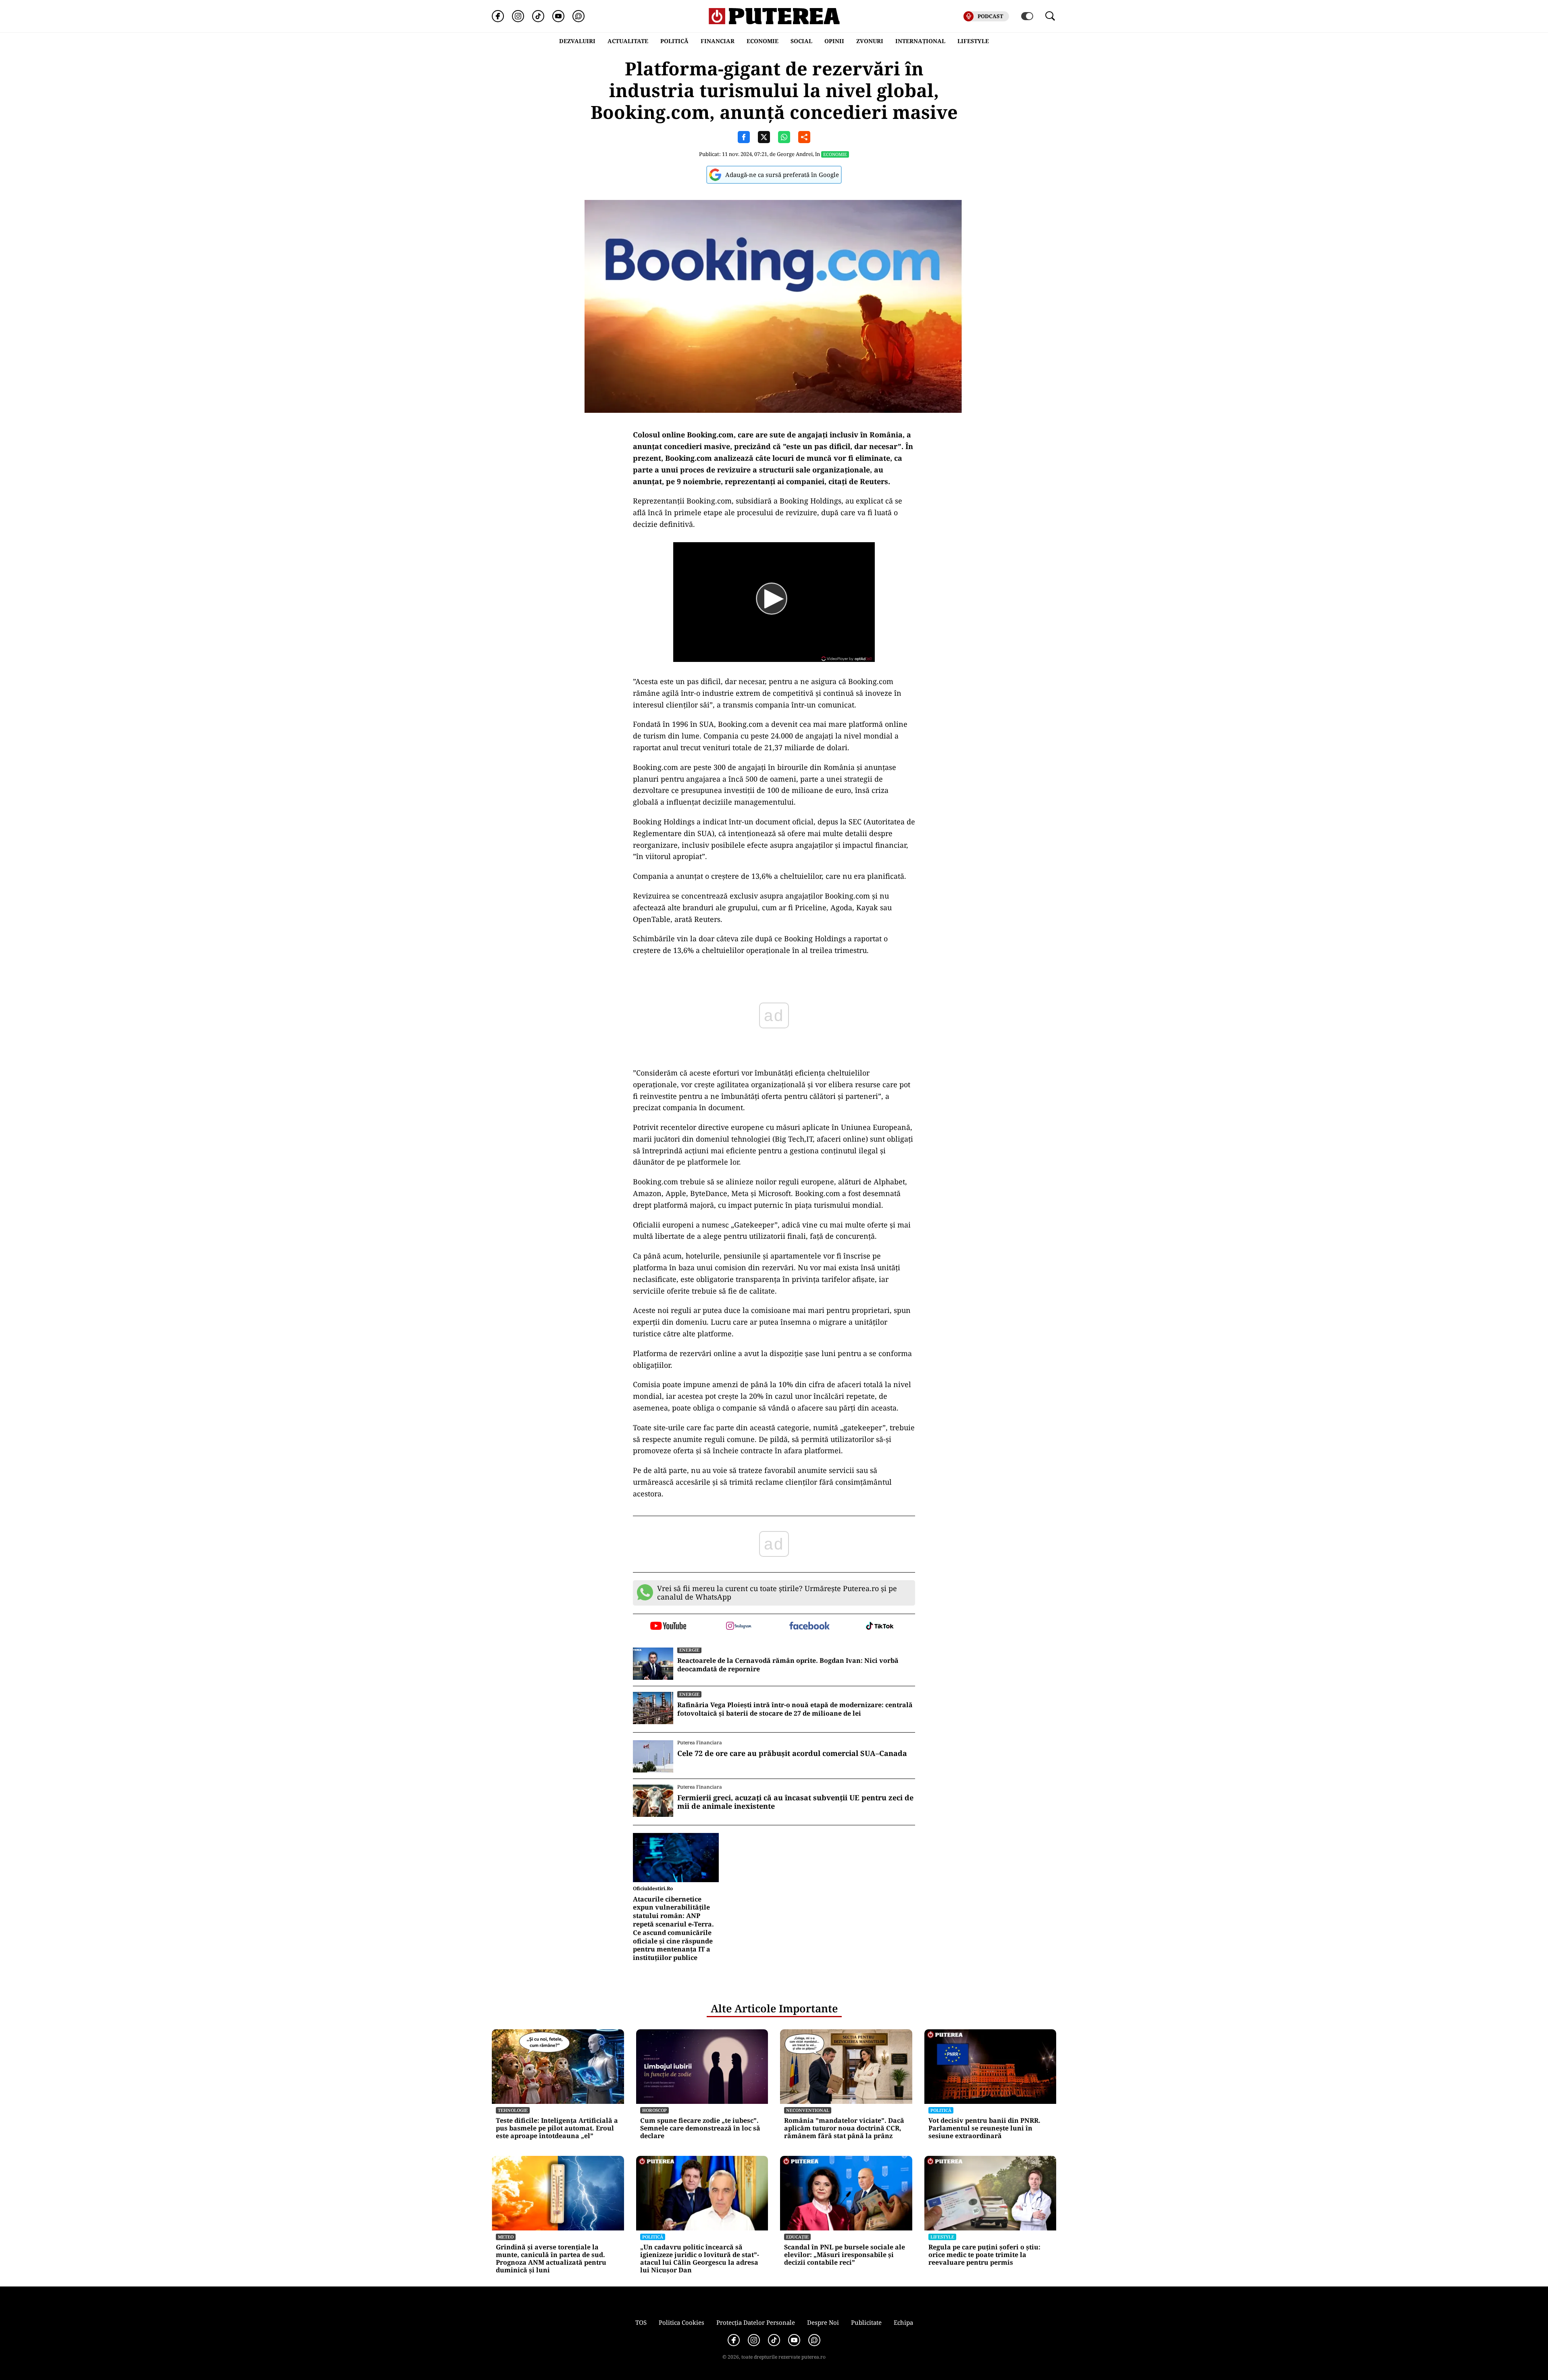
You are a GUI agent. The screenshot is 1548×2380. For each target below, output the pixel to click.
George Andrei (795, 154)
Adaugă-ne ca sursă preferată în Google (782, 175)
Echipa (903, 2322)
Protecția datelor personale (756, 2322)
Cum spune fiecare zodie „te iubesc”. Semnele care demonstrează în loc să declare (700, 2128)
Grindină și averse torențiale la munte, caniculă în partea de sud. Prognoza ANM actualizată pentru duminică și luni (551, 2259)
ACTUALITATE (628, 41)
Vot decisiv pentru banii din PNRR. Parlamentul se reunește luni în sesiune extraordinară (984, 2128)
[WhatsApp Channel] (578, 16)
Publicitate (866, 2322)
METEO (506, 2237)
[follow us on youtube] (668, 1627)
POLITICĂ (674, 41)
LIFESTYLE (973, 41)
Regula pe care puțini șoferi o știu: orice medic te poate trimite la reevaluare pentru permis (984, 2255)
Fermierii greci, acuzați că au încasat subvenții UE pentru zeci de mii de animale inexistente (795, 1802)
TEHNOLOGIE (513, 2110)
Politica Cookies (681, 2322)
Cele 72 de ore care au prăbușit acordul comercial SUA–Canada (792, 1754)
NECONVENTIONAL (808, 2110)
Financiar (718, 41)
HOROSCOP (654, 2110)
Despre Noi (823, 2322)
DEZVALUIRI (577, 41)
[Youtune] (558, 16)
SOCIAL (801, 41)
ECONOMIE (763, 41)
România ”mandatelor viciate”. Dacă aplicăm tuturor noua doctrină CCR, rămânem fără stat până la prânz (844, 2128)
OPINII (834, 41)
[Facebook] (498, 16)
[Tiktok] (538, 16)
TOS (641, 2322)
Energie (689, 1650)
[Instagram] (518, 16)
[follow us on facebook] (809, 1626)
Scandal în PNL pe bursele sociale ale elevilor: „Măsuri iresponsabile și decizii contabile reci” (845, 2255)
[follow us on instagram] (739, 1627)
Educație (797, 2237)
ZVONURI (870, 41)
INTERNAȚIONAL (920, 41)
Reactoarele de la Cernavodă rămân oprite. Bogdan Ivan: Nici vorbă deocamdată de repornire (788, 1665)
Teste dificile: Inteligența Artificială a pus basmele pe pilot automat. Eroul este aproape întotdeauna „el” (557, 2128)
